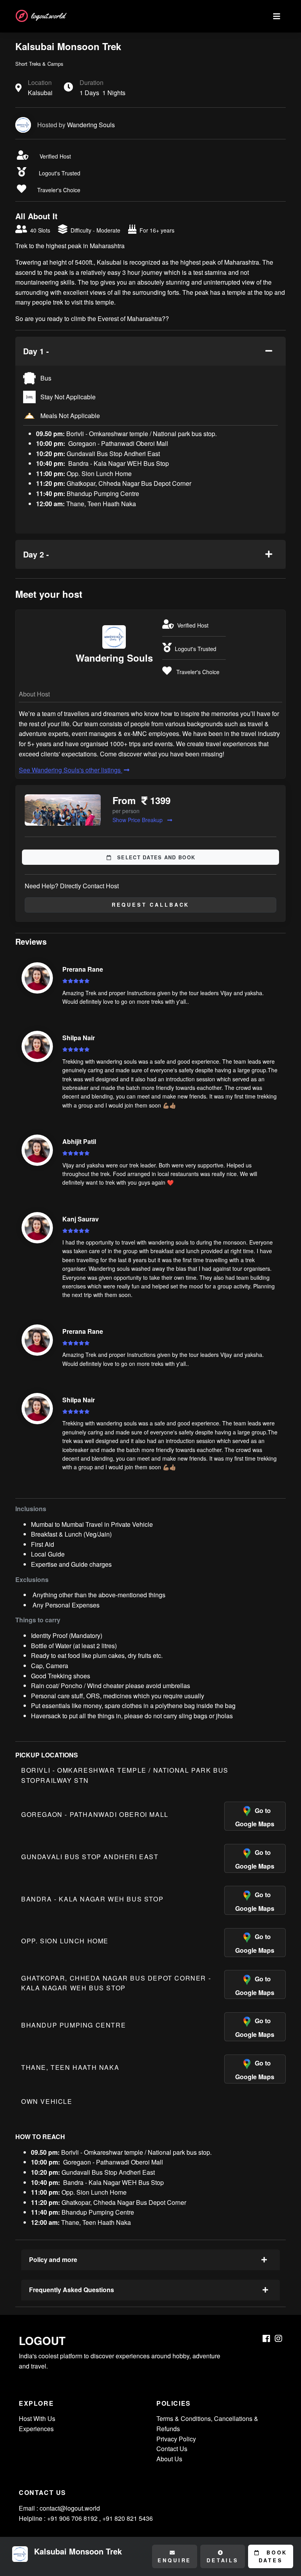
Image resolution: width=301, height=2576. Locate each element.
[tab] (150, 351)
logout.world (48, 16)
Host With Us (37, 2418)
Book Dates (273, 2556)
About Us (169, 2459)
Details (223, 2560)
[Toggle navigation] (277, 16)
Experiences (36, 2429)
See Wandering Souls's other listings (71, 770)
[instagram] (278, 2339)
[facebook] (266, 2339)
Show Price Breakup (138, 820)
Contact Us (172, 2449)
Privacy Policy (176, 2439)
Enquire (174, 2560)
